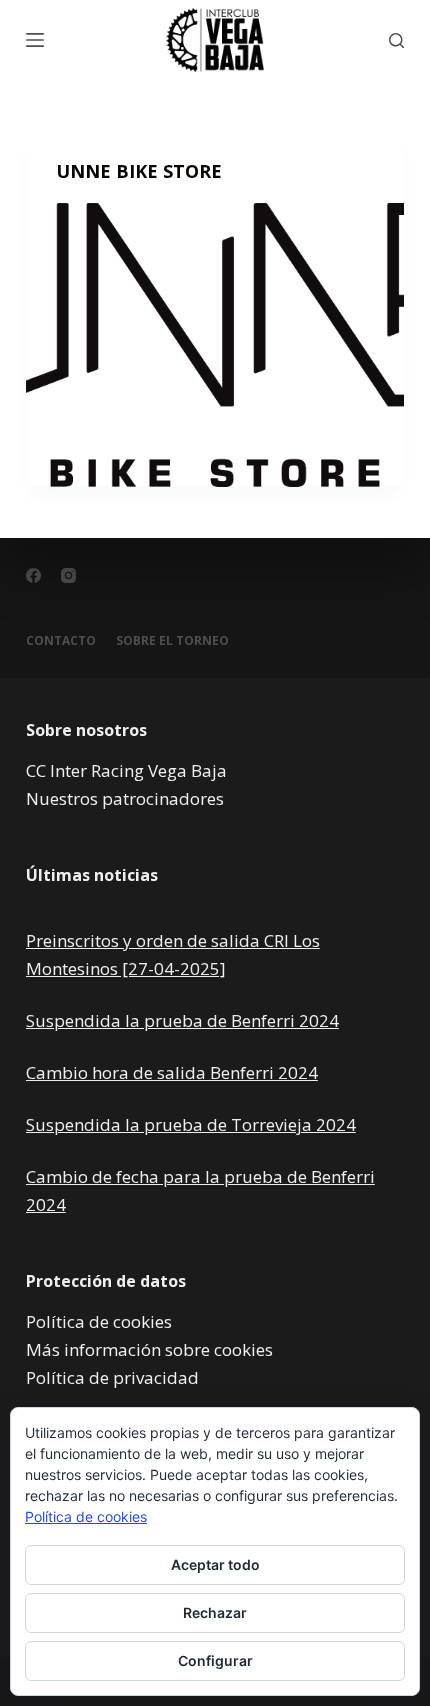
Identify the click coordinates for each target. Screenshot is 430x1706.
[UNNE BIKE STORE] (215, 345)
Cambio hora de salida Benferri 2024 (172, 1072)
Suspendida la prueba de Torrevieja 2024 (191, 1124)
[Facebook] (33, 575)
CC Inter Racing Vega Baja (126, 770)
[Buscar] (396, 40)
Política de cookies (99, 1321)
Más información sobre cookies (149, 1349)
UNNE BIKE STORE (139, 171)
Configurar (215, 1660)
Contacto (61, 641)
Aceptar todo (215, 1564)
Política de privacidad (112, 1377)
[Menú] (35, 40)
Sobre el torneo (172, 641)
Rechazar (215, 1612)
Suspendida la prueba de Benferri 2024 (182, 1020)
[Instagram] (68, 575)
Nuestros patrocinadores (125, 798)
